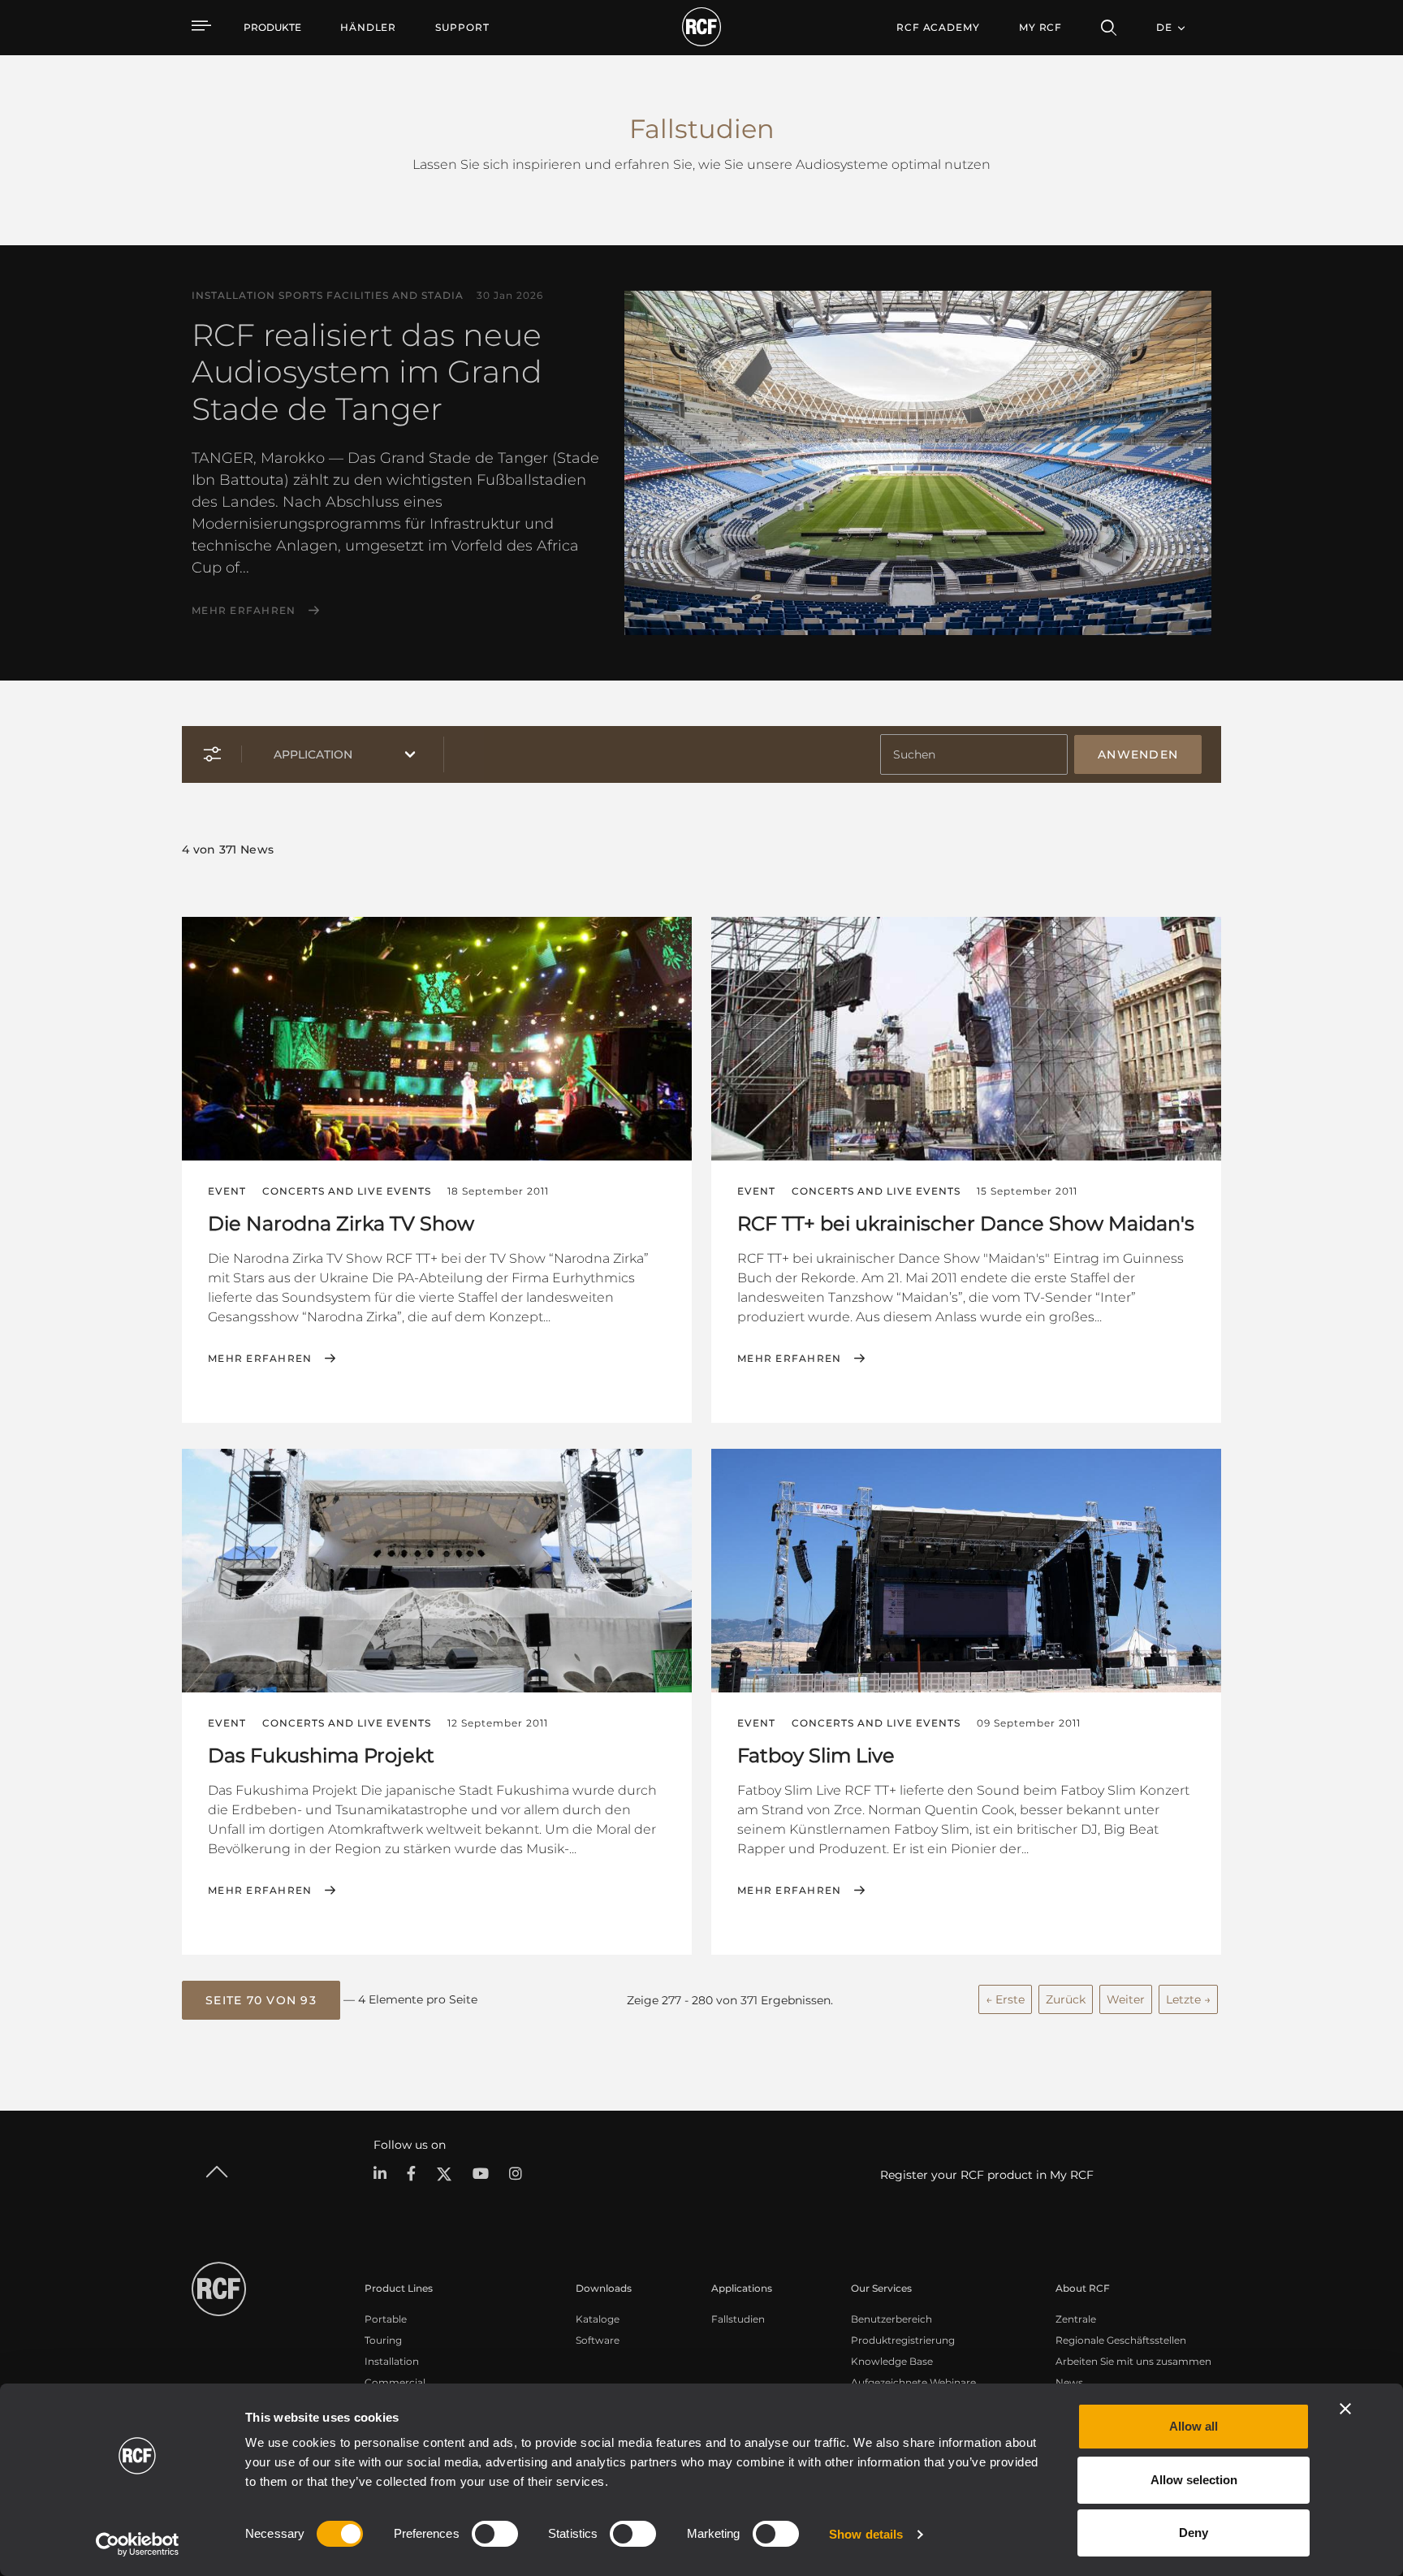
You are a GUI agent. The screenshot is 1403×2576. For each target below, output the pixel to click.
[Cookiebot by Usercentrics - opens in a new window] (138, 2544)
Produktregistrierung (903, 2340)
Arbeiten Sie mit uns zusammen (1133, 2361)
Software (598, 2340)
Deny (1194, 2533)
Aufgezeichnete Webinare (913, 2382)
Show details (866, 2534)
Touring (383, 2340)
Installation (392, 2361)
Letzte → (1188, 1999)
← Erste (1005, 1999)
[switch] (495, 2534)
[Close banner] (1345, 2409)
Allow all (1194, 2426)
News (1069, 2382)
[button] (261, 2000)
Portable (386, 2319)
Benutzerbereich (891, 2319)
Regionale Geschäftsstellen (1121, 2340)
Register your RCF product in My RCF (987, 2175)
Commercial (395, 2382)
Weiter (1126, 1999)
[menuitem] (368, 28)
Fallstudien (738, 2319)
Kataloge (598, 2319)
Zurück (1066, 1999)
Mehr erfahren (244, 611)
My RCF (1040, 27)
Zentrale (1076, 2319)
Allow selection (1194, 2480)
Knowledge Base (892, 2361)
